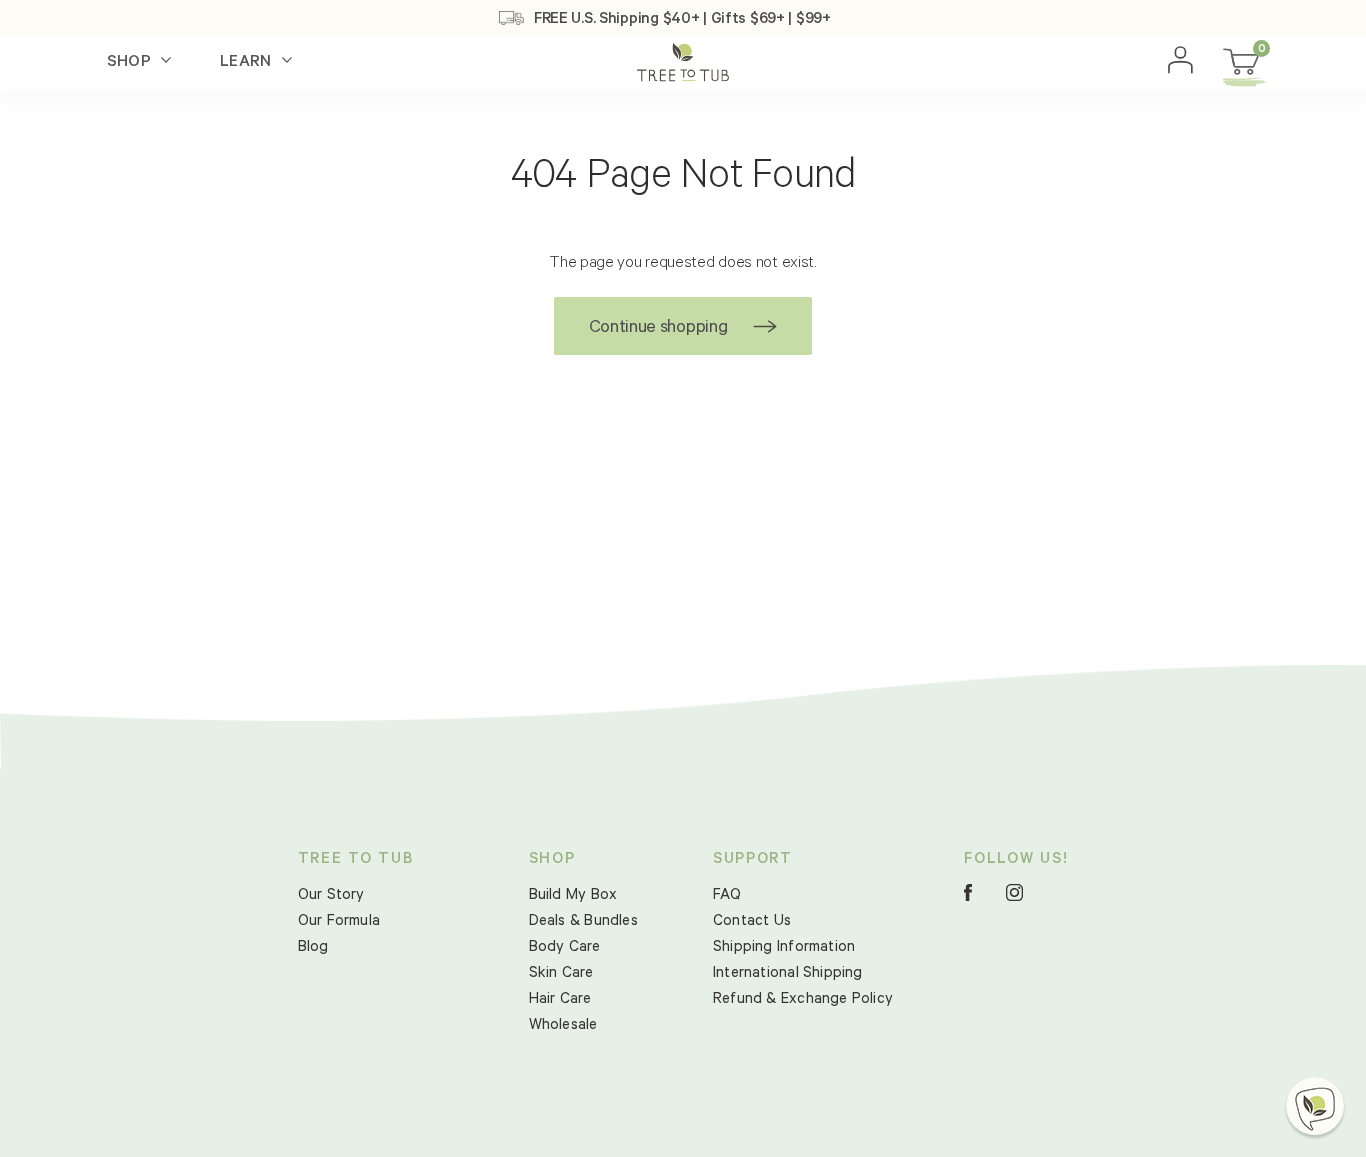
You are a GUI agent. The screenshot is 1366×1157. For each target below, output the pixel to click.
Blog (313, 948)
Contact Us (752, 922)
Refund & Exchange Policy (803, 1000)
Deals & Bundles (583, 922)
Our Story (331, 896)
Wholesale (563, 1026)
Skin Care (561, 974)
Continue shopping (658, 329)
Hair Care (560, 1000)
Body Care (565, 948)
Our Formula (339, 922)
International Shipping (788, 974)
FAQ (727, 896)
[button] (1315, 1106)
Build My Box (573, 896)
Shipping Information (784, 948)
